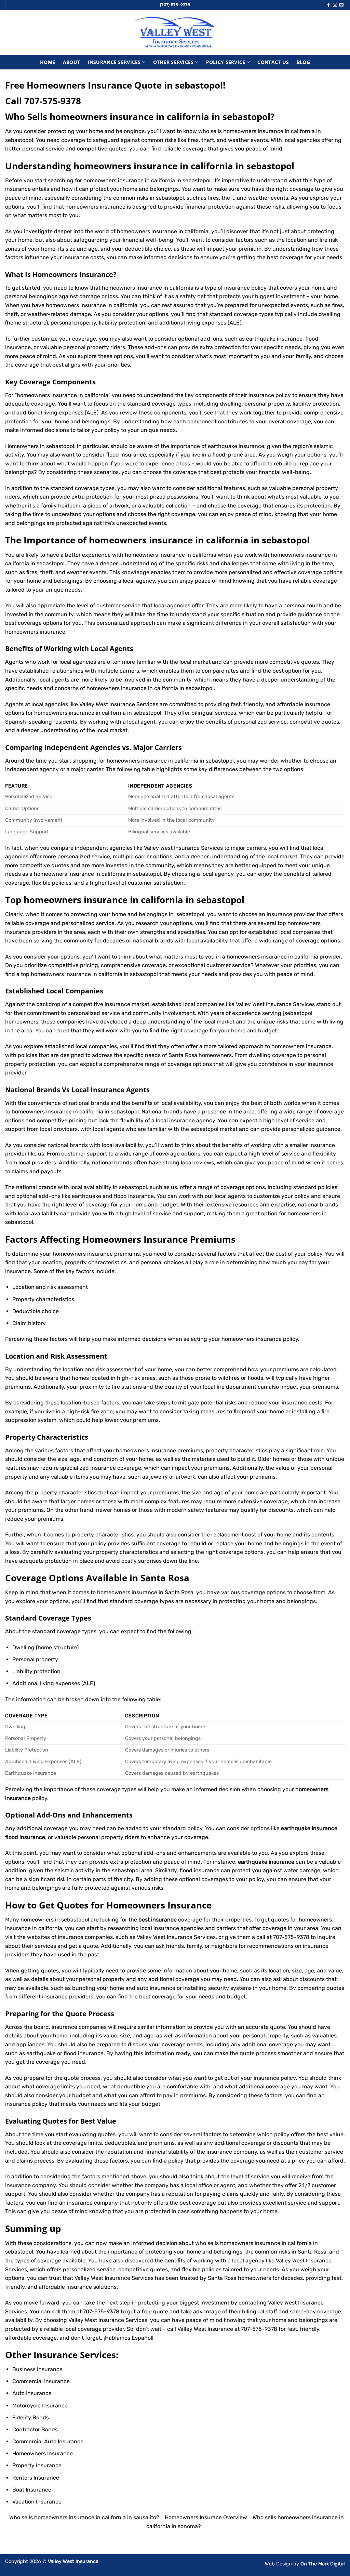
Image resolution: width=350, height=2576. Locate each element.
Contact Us (273, 62)
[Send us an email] (341, 5)
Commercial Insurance (41, 2381)
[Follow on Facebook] (328, 5)
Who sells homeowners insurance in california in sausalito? (84, 2517)
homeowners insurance (35, 632)
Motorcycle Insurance (40, 2406)
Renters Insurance (36, 2478)
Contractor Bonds (35, 2429)
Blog (303, 62)
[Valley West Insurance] (175, 32)
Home (48, 62)
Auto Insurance (32, 2393)
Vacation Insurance (37, 2502)
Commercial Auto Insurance (48, 2441)
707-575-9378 (53, 101)
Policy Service (226, 62)
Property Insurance (37, 2465)
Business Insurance (37, 2369)
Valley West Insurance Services (114, 2278)
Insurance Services (114, 62)
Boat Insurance (32, 2490)
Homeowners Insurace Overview (206, 2517)
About (71, 62)
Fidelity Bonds (31, 2418)
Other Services (173, 62)
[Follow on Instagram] (335, 5)
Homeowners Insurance (73, 274)
